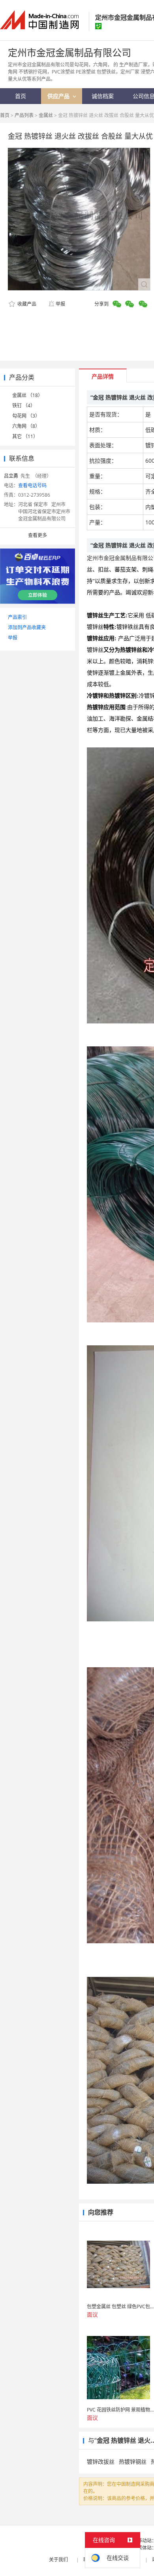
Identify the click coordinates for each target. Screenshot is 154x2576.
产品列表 (24, 115)
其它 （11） (25, 436)
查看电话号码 (32, 485)
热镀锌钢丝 (133, 2462)
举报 (60, 304)
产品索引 (17, 617)
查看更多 (38, 535)
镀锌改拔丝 (101, 2462)
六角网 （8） (26, 426)
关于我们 (58, 2560)
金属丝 (46, 115)
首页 (5, 115)
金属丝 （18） (27, 395)
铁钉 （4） (24, 406)
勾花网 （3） (26, 416)
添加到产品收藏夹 (27, 627)
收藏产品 (26, 304)
